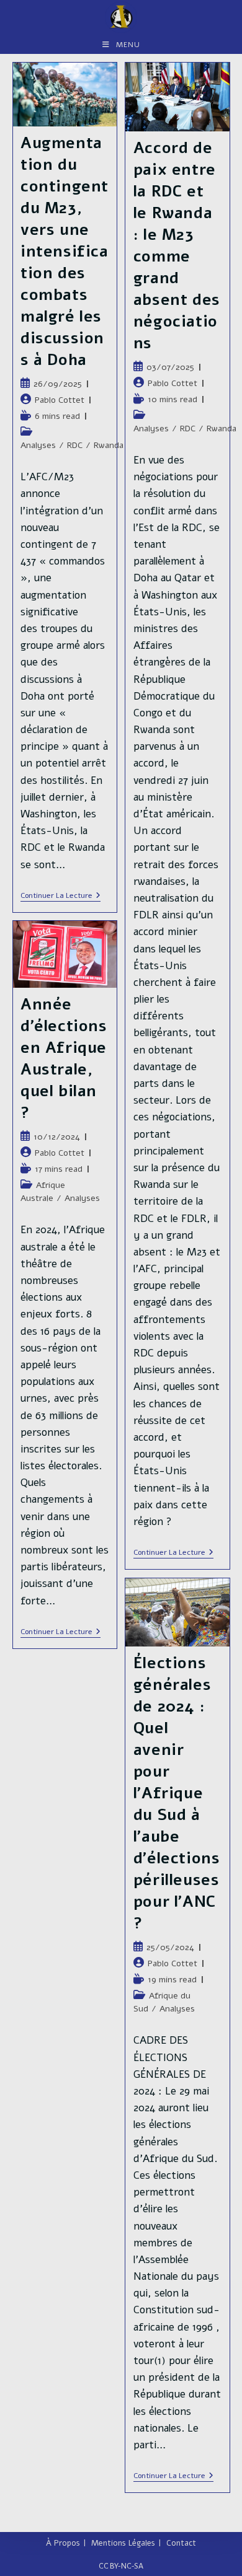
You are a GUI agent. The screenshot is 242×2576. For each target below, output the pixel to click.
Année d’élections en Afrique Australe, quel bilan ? (64, 1059)
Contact (181, 2543)
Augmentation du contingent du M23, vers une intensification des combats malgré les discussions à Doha (65, 252)
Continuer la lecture (60, 896)
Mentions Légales (123, 2543)
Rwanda (109, 445)
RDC (75, 445)
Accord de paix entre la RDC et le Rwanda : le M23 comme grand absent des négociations (177, 246)
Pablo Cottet (60, 400)
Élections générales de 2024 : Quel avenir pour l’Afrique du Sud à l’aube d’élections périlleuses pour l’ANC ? (177, 1793)
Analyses (38, 445)
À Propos (63, 2543)
